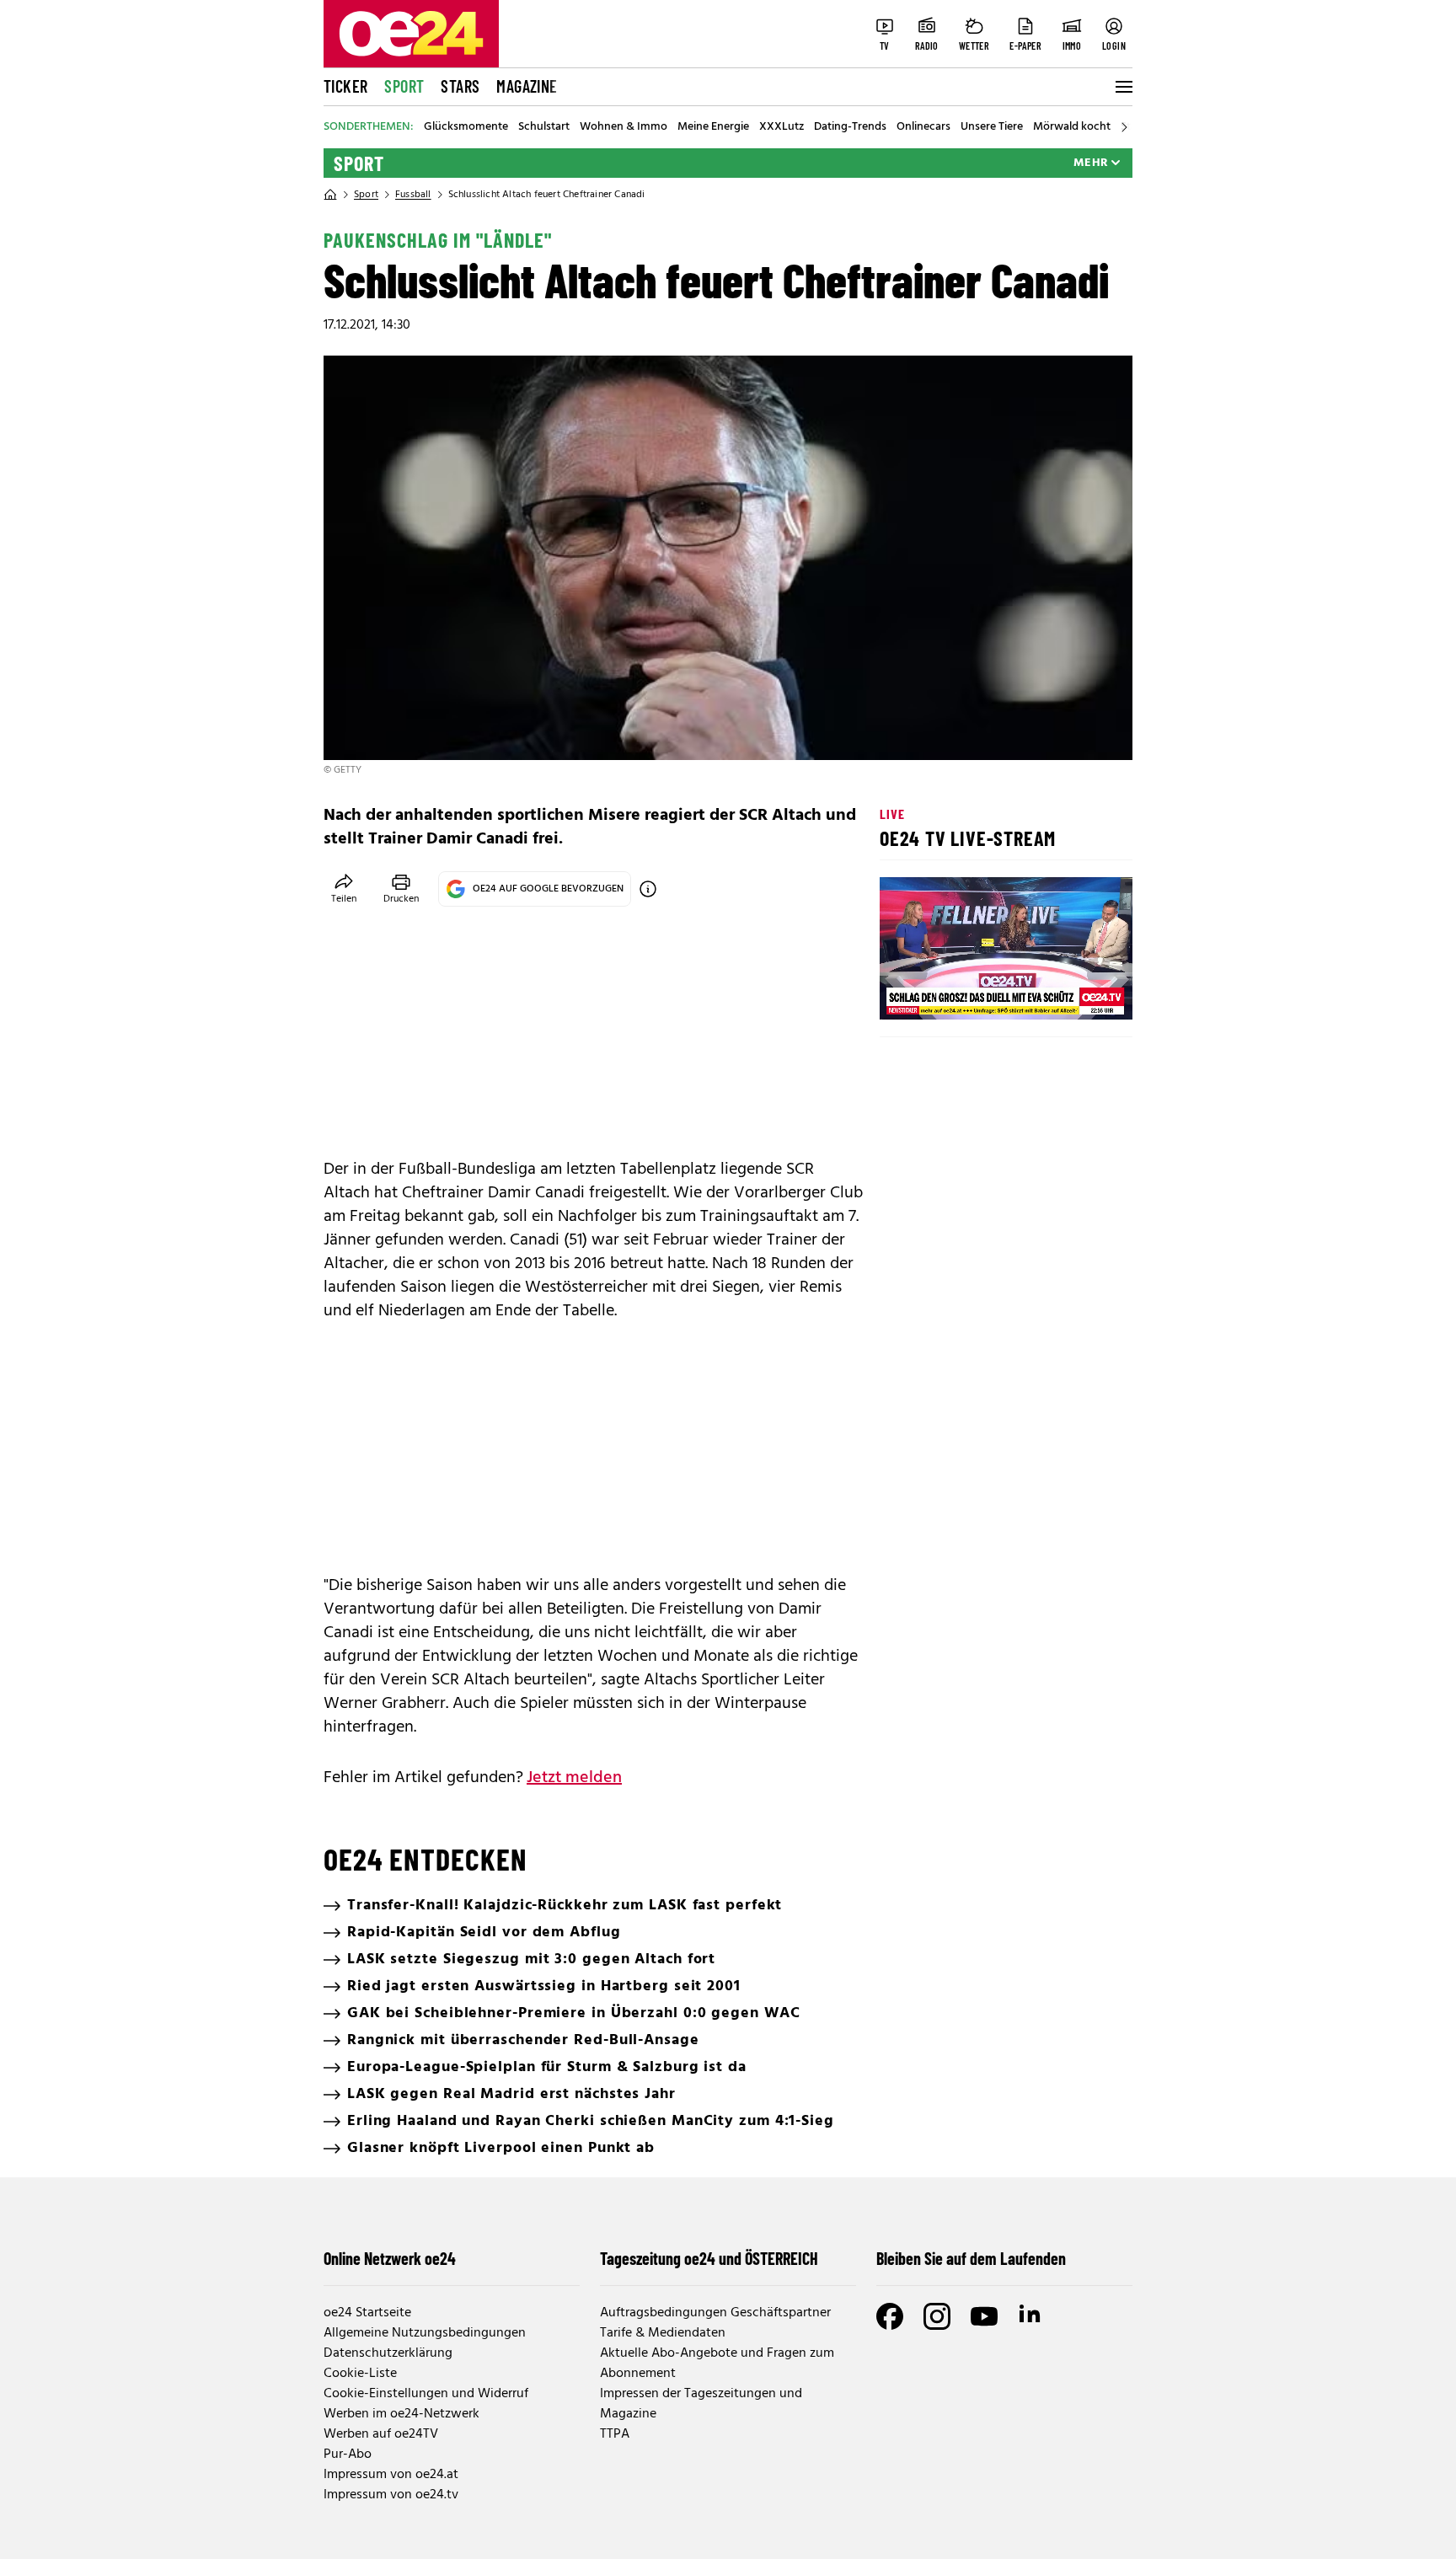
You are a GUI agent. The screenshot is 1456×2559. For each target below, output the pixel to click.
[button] (907, 993)
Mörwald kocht (1072, 127)
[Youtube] (984, 2316)
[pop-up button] (1079, 993)
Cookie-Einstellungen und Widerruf (426, 2394)
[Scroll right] (1124, 127)
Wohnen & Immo (624, 127)
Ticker (345, 86)
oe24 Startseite (367, 2313)
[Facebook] (890, 2316)
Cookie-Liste (360, 2374)
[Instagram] (937, 2316)
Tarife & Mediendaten (663, 2333)
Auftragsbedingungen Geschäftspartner (715, 2313)
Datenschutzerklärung (388, 2353)
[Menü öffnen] (1122, 87)
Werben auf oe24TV (381, 2434)
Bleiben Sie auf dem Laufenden (971, 2258)
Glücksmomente (466, 127)
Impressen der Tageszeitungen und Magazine (701, 2404)
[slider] (963, 993)
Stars (460, 86)
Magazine (527, 86)
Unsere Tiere (992, 127)
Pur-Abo (348, 2455)
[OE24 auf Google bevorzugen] (648, 889)
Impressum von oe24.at (391, 2475)
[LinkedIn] (1031, 2316)
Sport (404, 86)
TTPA (615, 2434)
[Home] (330, 195)
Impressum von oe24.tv (391, 2495)
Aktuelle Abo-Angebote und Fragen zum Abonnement (717, 2364)
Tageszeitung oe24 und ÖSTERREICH (709, 2258)
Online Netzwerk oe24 (390, 2258)
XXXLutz (782, 127)
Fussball (413, 195)
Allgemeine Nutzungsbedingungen (425, 2333)
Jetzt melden (574, 1778)
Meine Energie (713, 127)
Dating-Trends (850, 127)
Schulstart (544, 127)
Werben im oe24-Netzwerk (401, 2414)
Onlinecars (923, 127)
